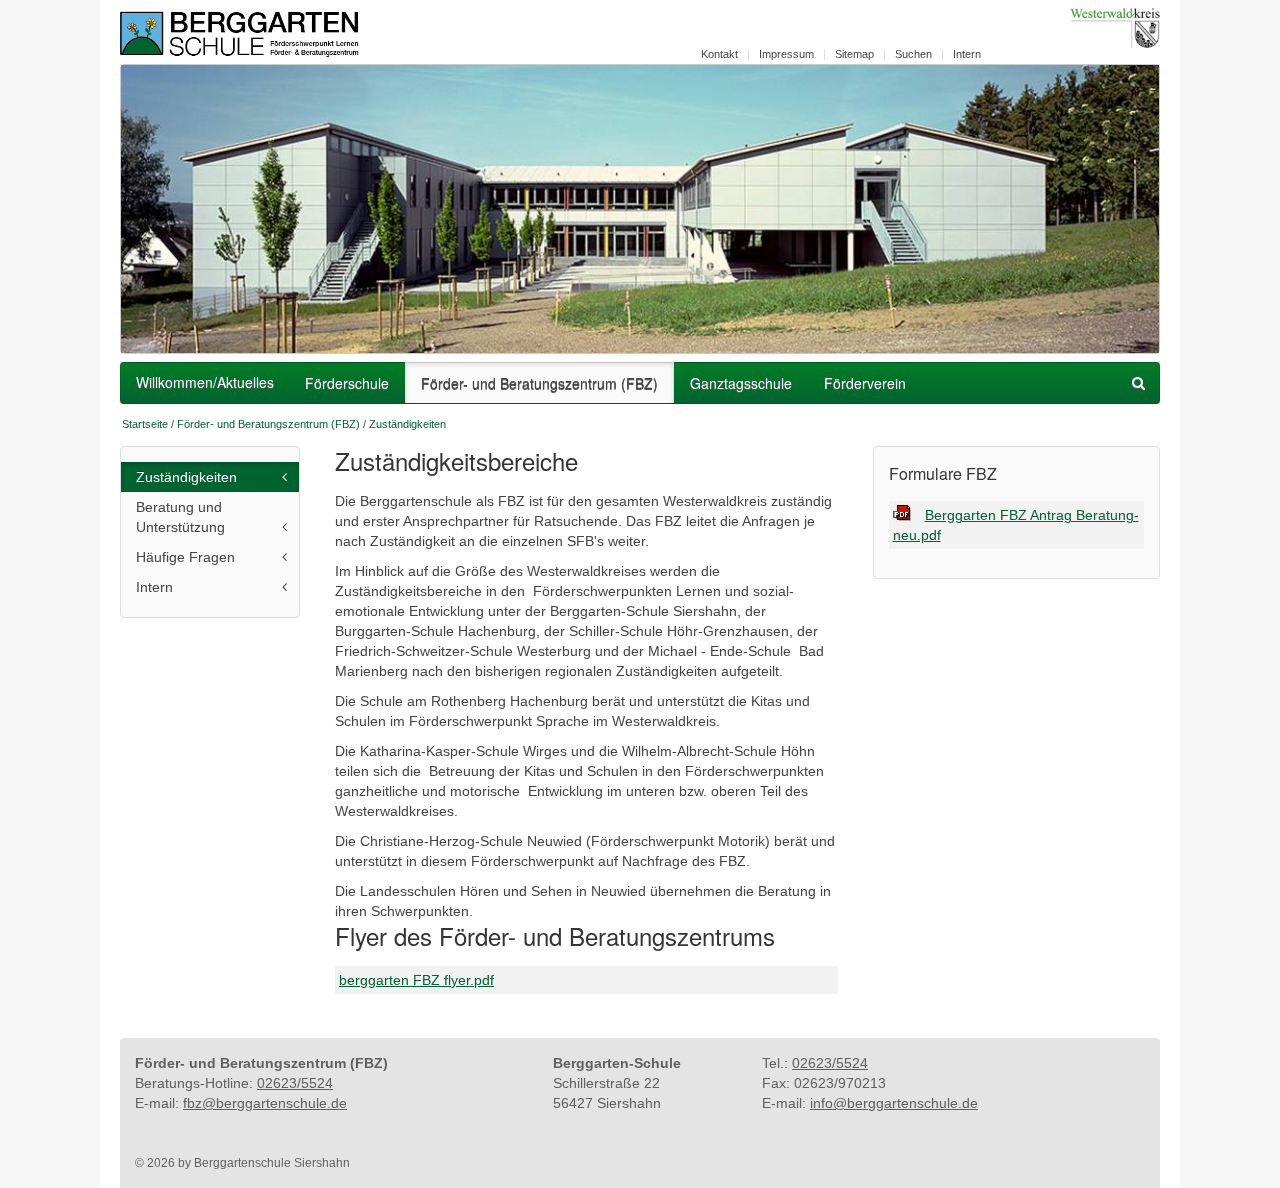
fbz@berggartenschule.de (265, 1103)
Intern (967, 54)
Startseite (145, 424)
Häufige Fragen (185, 557)
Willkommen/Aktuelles (205, 382)
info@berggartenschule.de (894, 1103)
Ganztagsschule (741, 383)
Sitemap (854, 54)
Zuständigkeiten (407, 424)
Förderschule (347, 383)
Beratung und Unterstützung (180, 517)
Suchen (913, 54)
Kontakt (719, 54)
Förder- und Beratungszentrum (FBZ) (539, 383)
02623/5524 (295, 1083)
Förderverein (865, 383)
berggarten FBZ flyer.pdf (416, 980)
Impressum (786, 54)
